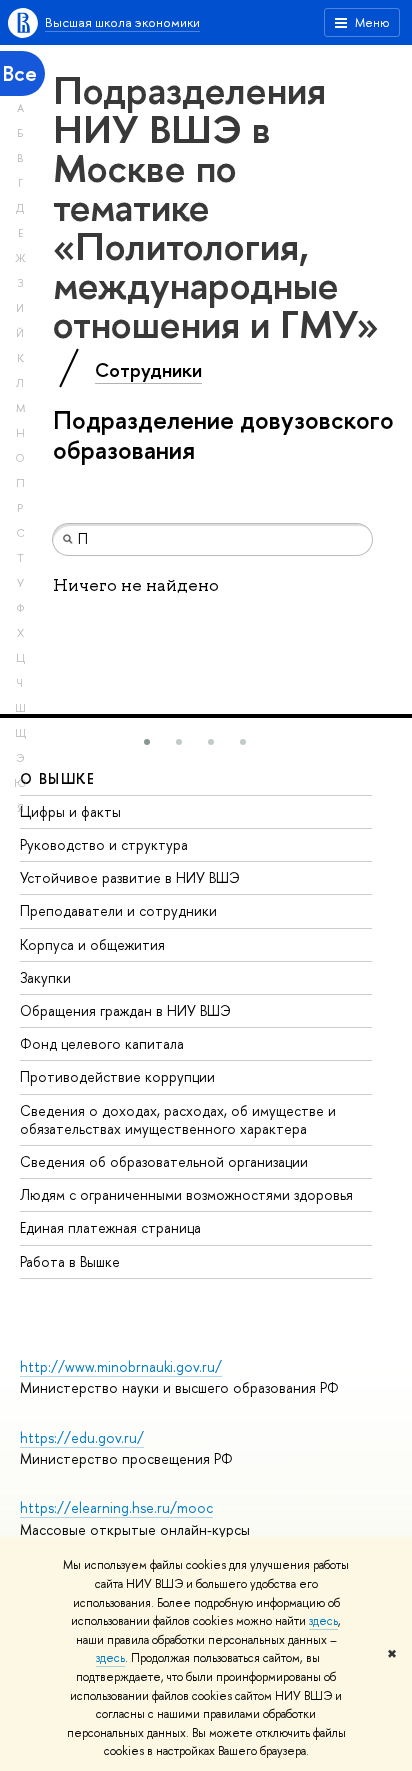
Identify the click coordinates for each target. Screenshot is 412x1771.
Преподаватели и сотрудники (118, 910)
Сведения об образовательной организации (164, 1161)
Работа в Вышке (70, 1261)
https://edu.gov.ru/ (82, 1437)
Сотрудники (148, 370)
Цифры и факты (70, 811)
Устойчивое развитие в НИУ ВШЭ (130, 877)
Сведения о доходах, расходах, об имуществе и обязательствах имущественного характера (178, 1119)
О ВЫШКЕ (58, 778)
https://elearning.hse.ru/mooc (116, 1507)
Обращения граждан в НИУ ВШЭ (125, 1010)
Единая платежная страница (110, 1227)
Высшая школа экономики (122, 22)
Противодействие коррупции (117, 1076)
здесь (323, 1621)
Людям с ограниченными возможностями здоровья (186, 1194)
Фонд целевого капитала (102, 1043)
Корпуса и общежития (92, 944)
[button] (147, 742)
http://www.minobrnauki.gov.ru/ (121, 1366)
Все (20, 73)
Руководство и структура (104, 844)
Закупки (45, 977)
